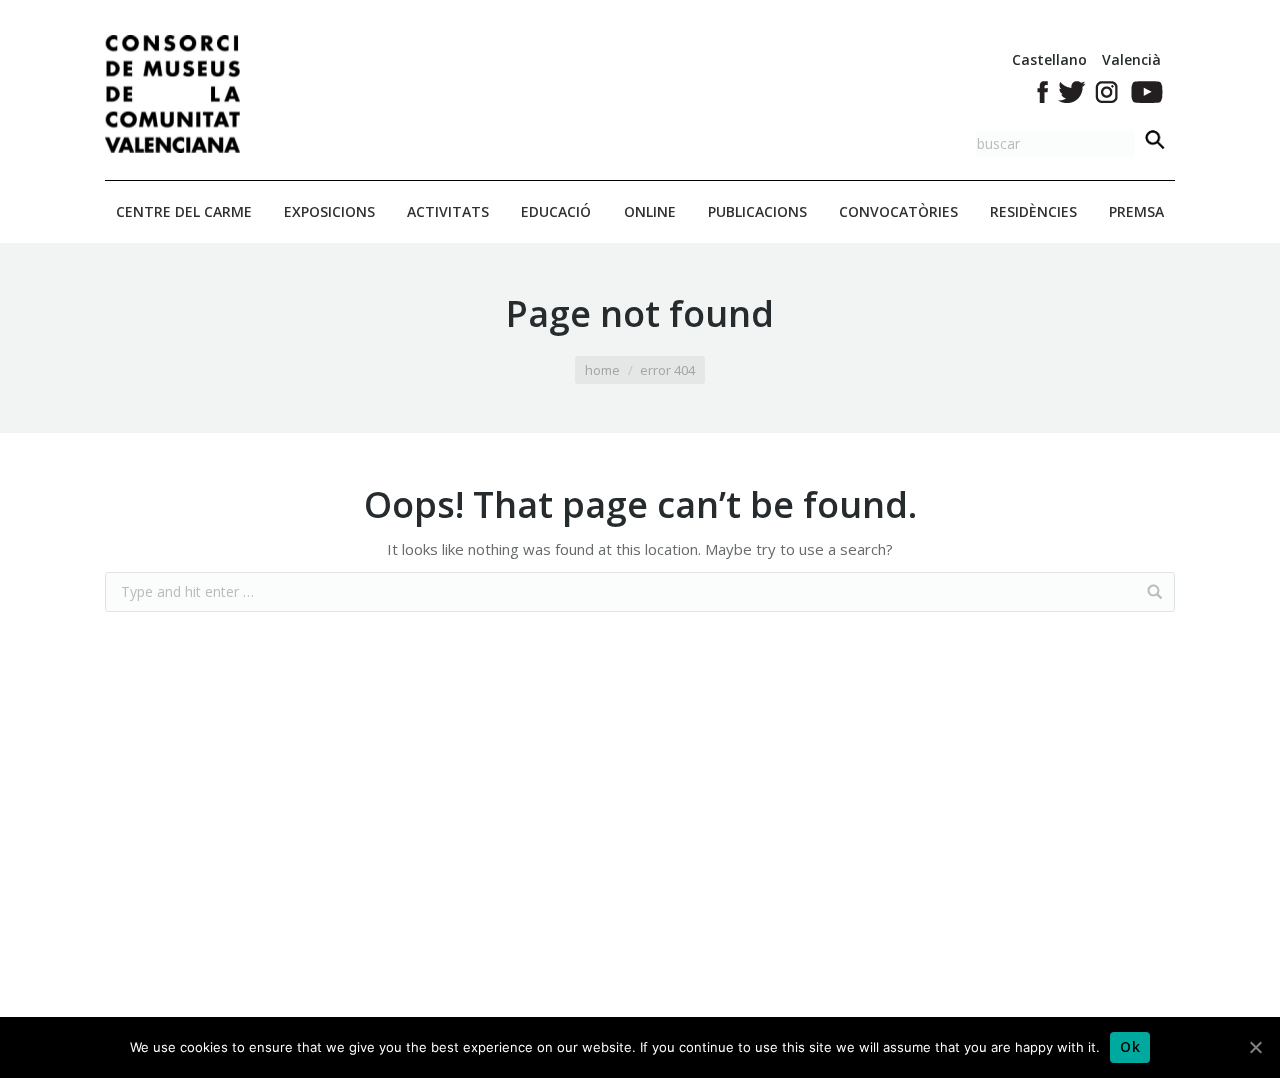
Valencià (1131, 59)
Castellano (1049, 59)
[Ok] (1255, 1047)
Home (602, 370)
